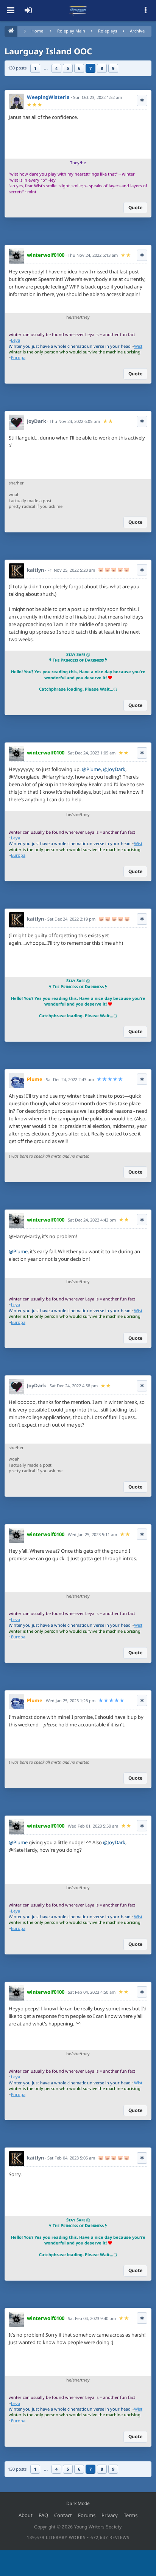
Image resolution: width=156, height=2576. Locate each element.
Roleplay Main (71, 31)
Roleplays (108, 31)
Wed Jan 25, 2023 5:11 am (92, 1534)
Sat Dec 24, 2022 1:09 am (92, 753)
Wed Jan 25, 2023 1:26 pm (71, 1701)
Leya (16, 340)
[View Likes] (142, 100)
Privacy (110, 2515)
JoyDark (37, 421)
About (26, 2515)
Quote (135, 207)
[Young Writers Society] (78, 11)
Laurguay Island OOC (48, 51)
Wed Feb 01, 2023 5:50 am (93, 1826)
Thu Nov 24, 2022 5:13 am (93, 255)
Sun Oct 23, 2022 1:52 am (97, 97)
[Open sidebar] (145, 11)
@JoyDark (114, 769)
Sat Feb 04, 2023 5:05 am (71, 2158)
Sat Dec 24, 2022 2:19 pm (71, 919)
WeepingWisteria (48, 97)
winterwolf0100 (46, 255)
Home (37, 31)
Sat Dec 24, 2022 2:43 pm (70, 1079)
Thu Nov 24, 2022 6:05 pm (75, 421)
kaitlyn (35, 570)
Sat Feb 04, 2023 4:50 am (92, 1992)
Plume (35, 1079)
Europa (18, 357)
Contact (63, 2515)
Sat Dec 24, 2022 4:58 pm (74, 1386)
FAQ (43, 2515)
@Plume (91, 769)
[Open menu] (11, 11)
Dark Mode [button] (78, 2503)
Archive (137, 31)
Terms (131, 2515)
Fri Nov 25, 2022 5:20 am (71, 570)
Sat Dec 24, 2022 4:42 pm (92, 1220)
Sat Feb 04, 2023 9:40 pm (92, 2318)
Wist (138, 346)
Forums (87, 2515)
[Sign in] (28, 11)
